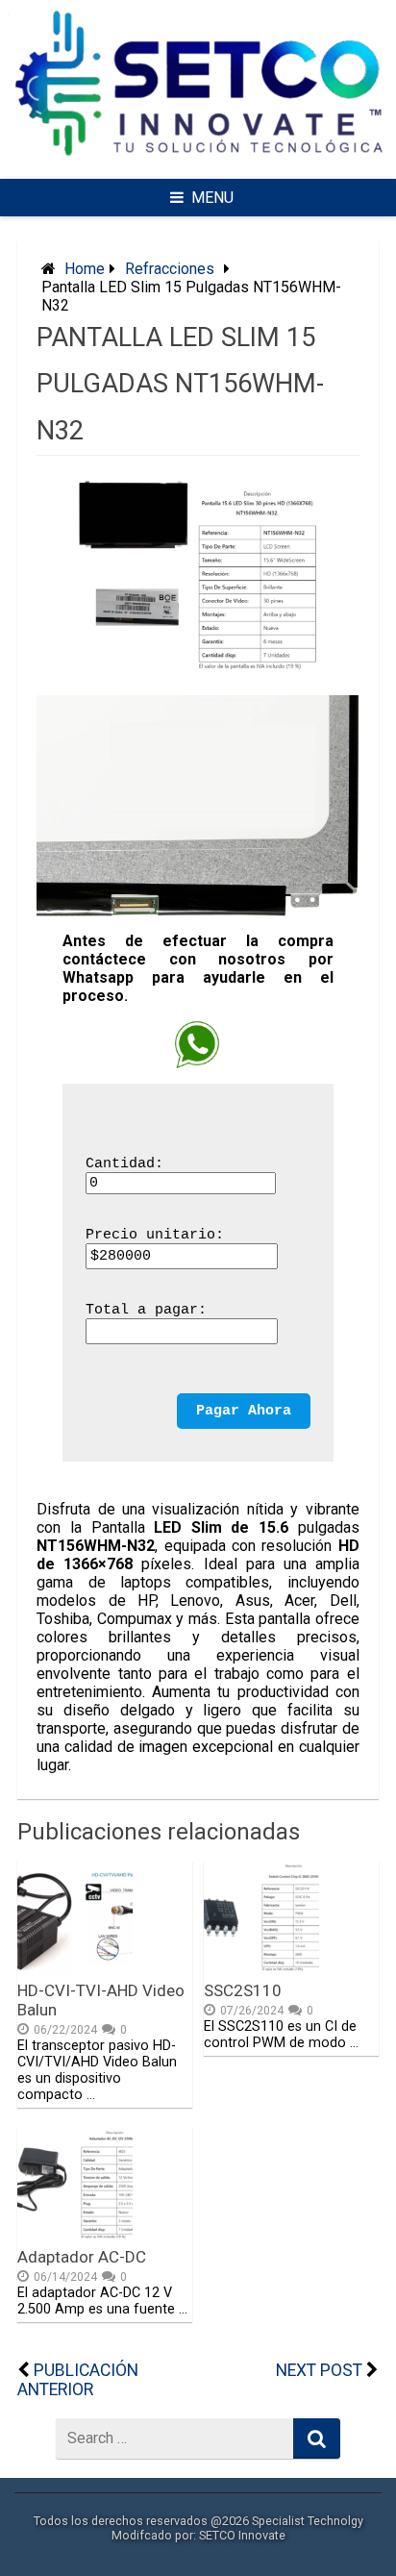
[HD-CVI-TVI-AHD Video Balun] (75, 1971)
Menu (212, 198)
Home (85, 269)
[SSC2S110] (261, 1971)
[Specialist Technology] (198, 166)
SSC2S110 (243, 1990)
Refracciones (170, 269)
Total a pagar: (146, 1310)
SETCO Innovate (242, 2535)
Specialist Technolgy (308, 2521)
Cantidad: (124, 1164)
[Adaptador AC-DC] (75, 2237)
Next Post (319, 2370)
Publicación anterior (78, 2380)
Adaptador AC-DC (82, 2257)
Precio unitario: (155, 1235)
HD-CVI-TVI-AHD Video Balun (101, 2000)
